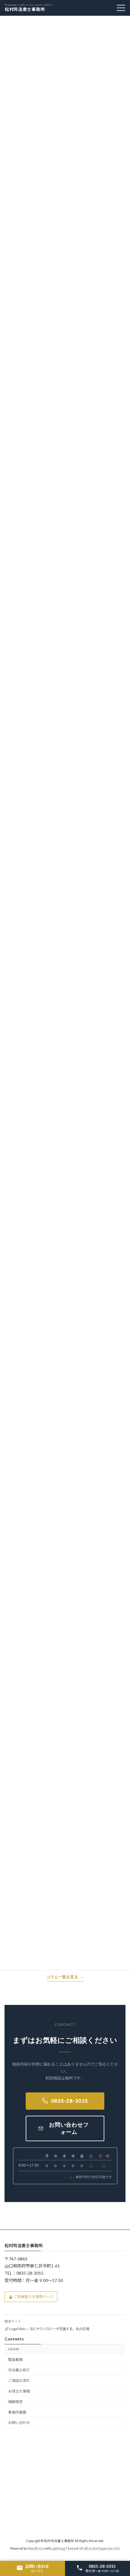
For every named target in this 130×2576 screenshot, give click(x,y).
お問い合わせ (19, 2423)
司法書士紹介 (19, 2370)
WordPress (36, 2548)
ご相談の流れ (19, 2381)
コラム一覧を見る (62, 1977)
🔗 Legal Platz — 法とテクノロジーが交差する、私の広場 (47, 2329)
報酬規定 (15, 2402)
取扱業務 (15, 2360)
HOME (14, 2349)
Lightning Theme (64, 2548)
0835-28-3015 (70, 2101)
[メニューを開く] (121, 8)
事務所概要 (17, 2412)
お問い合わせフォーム (69, 2128)
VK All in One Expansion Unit (99, 2548)
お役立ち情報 (19, 2391)
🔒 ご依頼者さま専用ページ (31, 2297)
